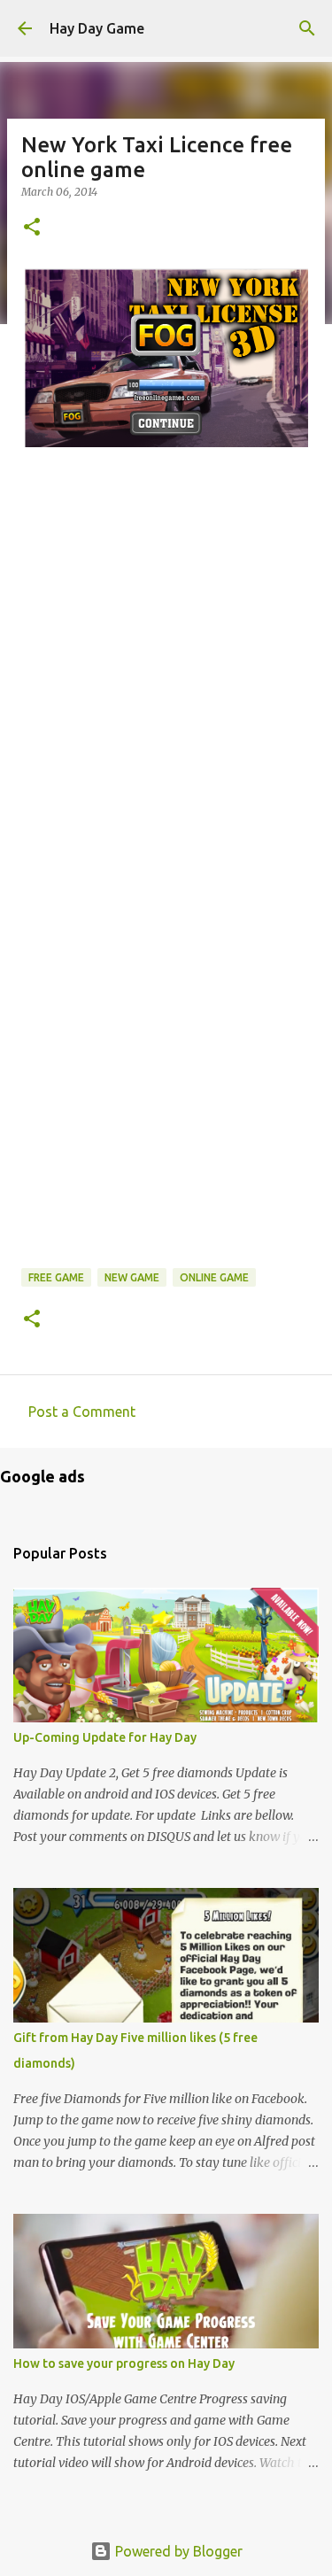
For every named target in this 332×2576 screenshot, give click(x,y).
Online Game (214, 1277)
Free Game (56, 1277)
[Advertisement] (166, 727)
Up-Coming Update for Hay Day (105, 1737)
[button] (32, 228)
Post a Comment (82, 1412)
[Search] (307, 28)
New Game (132, 1277)
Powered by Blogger (177, 2551)
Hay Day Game (97, 28)
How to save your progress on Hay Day (124, 2363)
